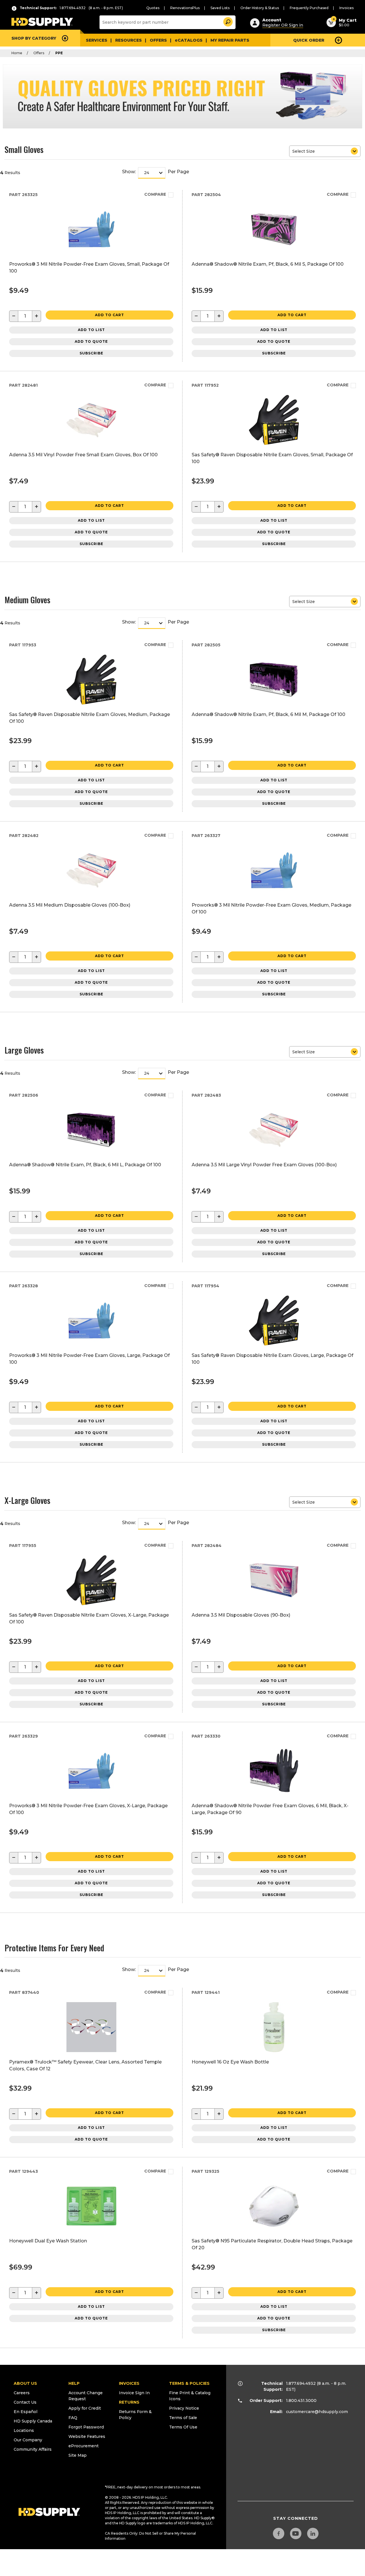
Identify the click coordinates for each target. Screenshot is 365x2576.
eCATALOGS (189, 40)
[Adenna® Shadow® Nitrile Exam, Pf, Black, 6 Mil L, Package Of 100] (91, 1153)
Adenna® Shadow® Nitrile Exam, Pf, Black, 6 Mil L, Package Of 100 (85, 1165)
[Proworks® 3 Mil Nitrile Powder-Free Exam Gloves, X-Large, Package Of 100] (91, 1794)
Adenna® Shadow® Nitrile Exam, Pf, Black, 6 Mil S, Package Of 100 (268, 264)
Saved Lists (220, 8)
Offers (158, 40)
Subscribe (91, 353)
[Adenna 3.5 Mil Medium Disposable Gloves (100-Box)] (91, 894)
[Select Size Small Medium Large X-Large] (325, 151)
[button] (228, 21)
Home (17, 53)
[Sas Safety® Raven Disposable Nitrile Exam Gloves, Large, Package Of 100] (274, 1344)
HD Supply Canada (33, 2421)
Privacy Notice (184, 2408)
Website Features (87, 2436)
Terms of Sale (183, 2418)
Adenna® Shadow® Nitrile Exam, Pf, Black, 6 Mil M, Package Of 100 (268, 714)
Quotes (153, 8)
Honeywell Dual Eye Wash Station (48, 2241)
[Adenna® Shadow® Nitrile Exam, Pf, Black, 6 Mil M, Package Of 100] (274, 703)
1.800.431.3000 (301, 2400)
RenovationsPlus (185, 8)
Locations (24, 2430)
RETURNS (129, 2402)
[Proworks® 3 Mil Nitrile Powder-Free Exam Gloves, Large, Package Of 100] (91, 1344)
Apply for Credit (85, 2408)
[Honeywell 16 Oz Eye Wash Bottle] (274, 2050)
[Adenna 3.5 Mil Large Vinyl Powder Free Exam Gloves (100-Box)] (274, 1153)
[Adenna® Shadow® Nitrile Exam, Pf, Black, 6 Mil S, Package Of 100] (274, 253)
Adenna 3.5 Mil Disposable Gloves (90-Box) (241, 1615)
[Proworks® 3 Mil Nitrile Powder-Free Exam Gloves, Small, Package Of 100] (91, 253)
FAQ (73, 2418)
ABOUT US (25, 2383)
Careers (22, 2393)
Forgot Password (86, 2427)
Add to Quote (91, 341)
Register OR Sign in (283, 25)
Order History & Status (260, 8)
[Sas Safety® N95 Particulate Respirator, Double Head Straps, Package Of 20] (274, 2229)
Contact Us (25, 2402)
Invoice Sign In (134, 2393)
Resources (128, 40)
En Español (26, 2412)
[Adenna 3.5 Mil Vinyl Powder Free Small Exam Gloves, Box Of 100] (91, 443)
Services (97, 40)
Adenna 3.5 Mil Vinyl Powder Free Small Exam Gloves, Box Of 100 (83, 455)
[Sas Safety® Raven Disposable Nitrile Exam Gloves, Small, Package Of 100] (274, 443)
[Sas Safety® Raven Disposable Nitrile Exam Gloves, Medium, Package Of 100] (91, 703)
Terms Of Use (183, 2427)
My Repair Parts (230, 40)
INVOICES (129, 2383)
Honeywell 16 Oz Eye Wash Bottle (230, 2062)
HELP (74, 2383)
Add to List (91, 330)
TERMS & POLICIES (189, 2383)
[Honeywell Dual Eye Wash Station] (91, 2229)
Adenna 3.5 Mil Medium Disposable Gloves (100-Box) (70, 905)
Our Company (28, 2440)
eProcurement (84, 2446)
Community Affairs (33, 2449)
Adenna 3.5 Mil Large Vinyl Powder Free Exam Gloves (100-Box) (264, 1165)
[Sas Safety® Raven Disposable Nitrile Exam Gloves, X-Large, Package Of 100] (91, 1604)
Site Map (78, 2455)
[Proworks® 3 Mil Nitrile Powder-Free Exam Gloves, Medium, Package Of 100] (274, 894)
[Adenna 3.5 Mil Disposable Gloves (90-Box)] (274, 1604)
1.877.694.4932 (301, 2383)
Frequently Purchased (309, 8)
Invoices (346, 8)
